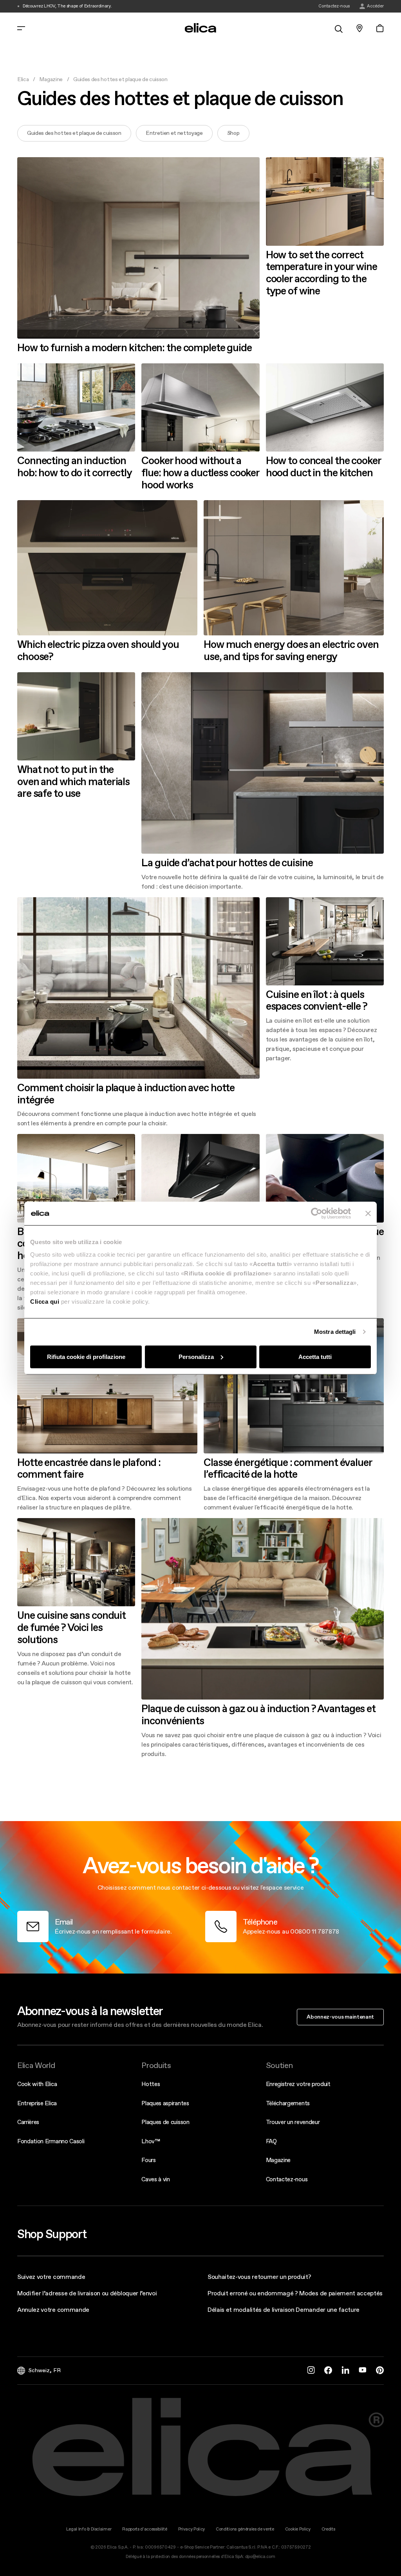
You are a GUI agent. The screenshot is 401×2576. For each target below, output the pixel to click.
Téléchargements (288, 2103)
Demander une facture (328, 2309)
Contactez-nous (287, 2179)
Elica (23, 79)
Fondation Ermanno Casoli (51, 2141)
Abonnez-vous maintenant (340, 2017)
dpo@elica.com (260, 2557)
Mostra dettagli (335, 1332)
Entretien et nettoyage (174, 133)
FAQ (271, 2141)
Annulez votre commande (53, 2309)
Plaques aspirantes (165, 2103)
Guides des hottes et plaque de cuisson (74, 133)
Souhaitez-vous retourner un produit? (259, 2277)
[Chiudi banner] (368, 1214)
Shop (233, 133)
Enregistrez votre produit (298, 2084)
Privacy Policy (192, 2529)
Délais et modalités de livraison (251, 2309)
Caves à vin (155, 2179)
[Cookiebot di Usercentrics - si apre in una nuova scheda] (317, 1214)
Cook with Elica (37, 2084)
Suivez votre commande (51, 2277)
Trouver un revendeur (293, 2122)
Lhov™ (151, 2141)
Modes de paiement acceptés (341, 2293)
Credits (328, 2529)
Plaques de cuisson (165, 2122)
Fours (148, 2160)
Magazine (51, 79)
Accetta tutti (315, 1356)
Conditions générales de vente (245, 2529)
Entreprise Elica (37, 2103)
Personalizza (196, 1356)
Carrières (28, 2122)
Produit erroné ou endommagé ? (253, 2293)
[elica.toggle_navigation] (21, 28)
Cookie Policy (298, 2529)
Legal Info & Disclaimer (89, 2529)
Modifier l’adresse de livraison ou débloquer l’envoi (87, 2293)
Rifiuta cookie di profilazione (86, 1356)
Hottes (151, 2084)
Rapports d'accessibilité (145, 2529)
